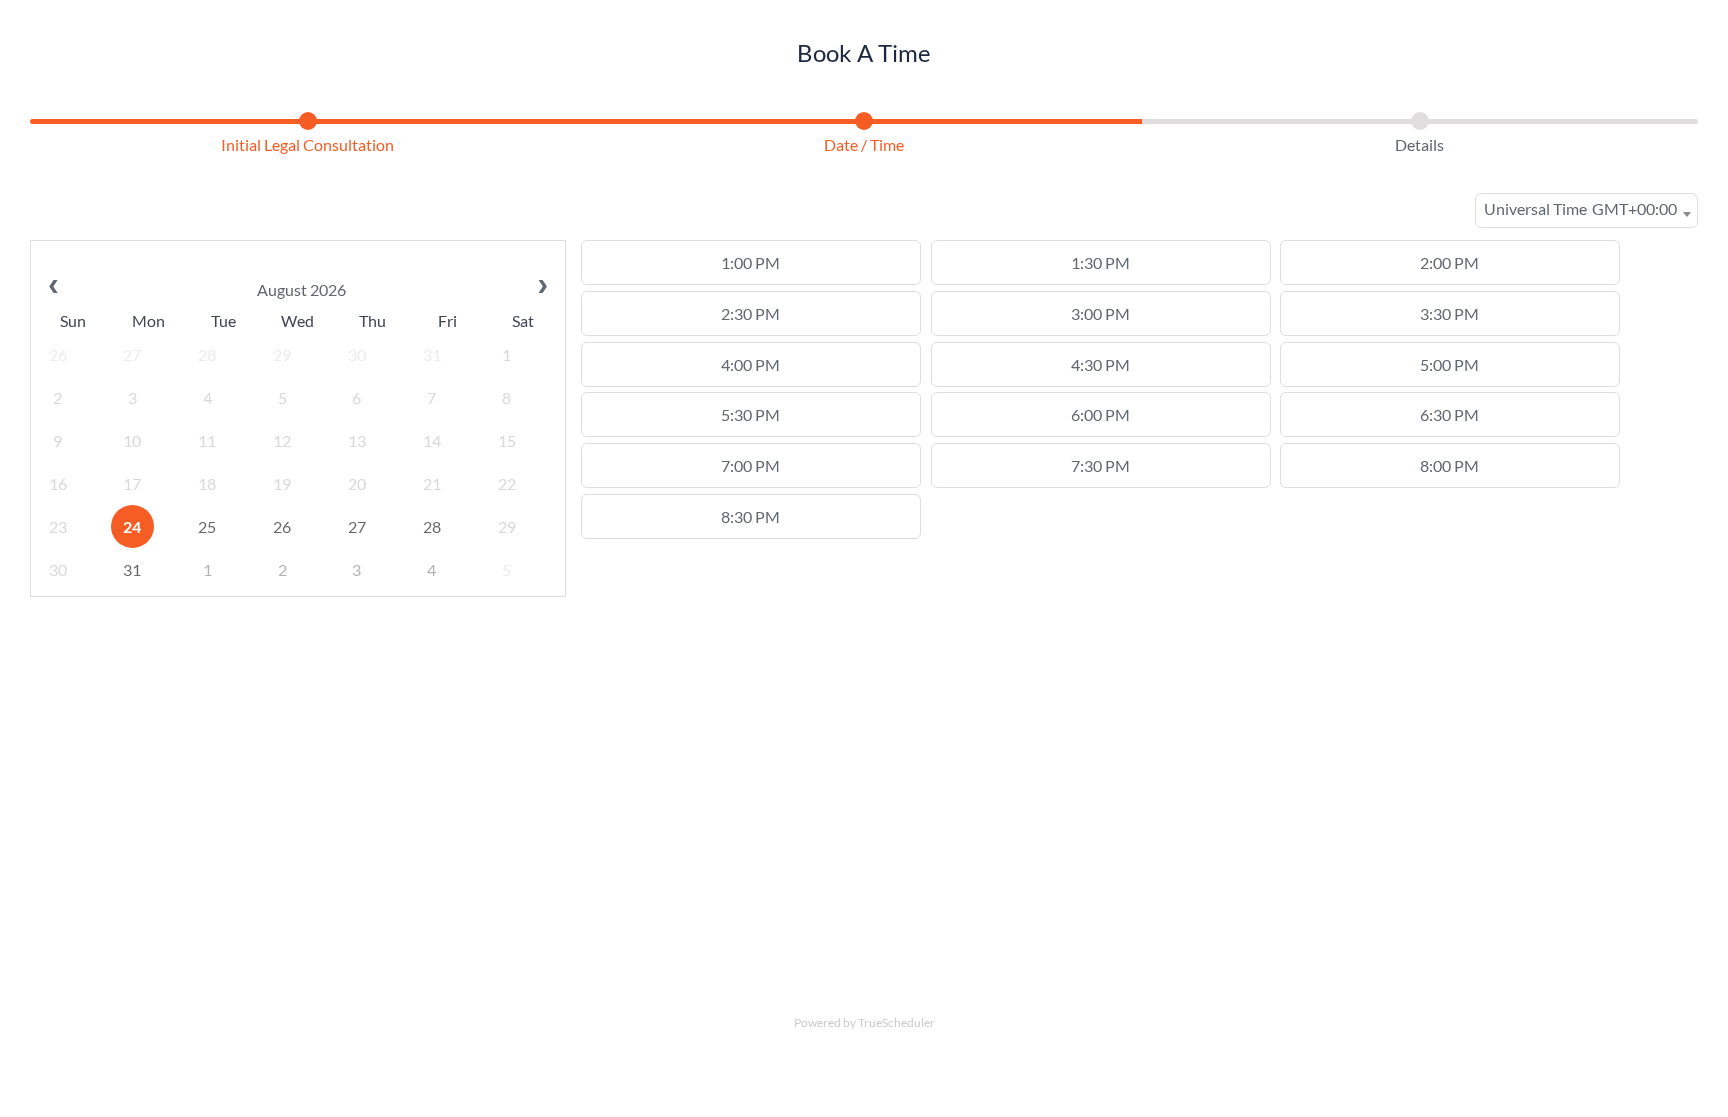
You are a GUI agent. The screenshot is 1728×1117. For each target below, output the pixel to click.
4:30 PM (1100, 364)
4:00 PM (750, 364)
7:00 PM (750, 465)
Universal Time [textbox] (1580, 208)
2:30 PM (750, 313)
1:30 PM (1100, 262)
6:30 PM (1449, 414)
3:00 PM (1100, 313)
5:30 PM (750, 414)
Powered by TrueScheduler (864, 1022)
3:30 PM (1449, 313)
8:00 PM (1449, 465)
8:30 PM (750, 516)
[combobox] (1586, 210)
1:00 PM (750, 262)
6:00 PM (1100, 414)
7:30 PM (1100, 465)
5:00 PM (1449, 364)
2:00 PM (1449, 262)
